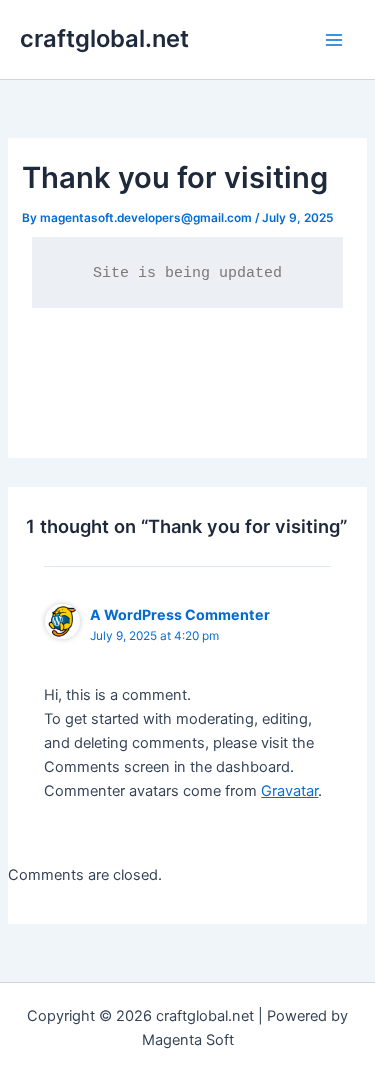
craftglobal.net (104, 38)
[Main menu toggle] (334, 40)
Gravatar (289, 791)
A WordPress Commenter (180, 614)
